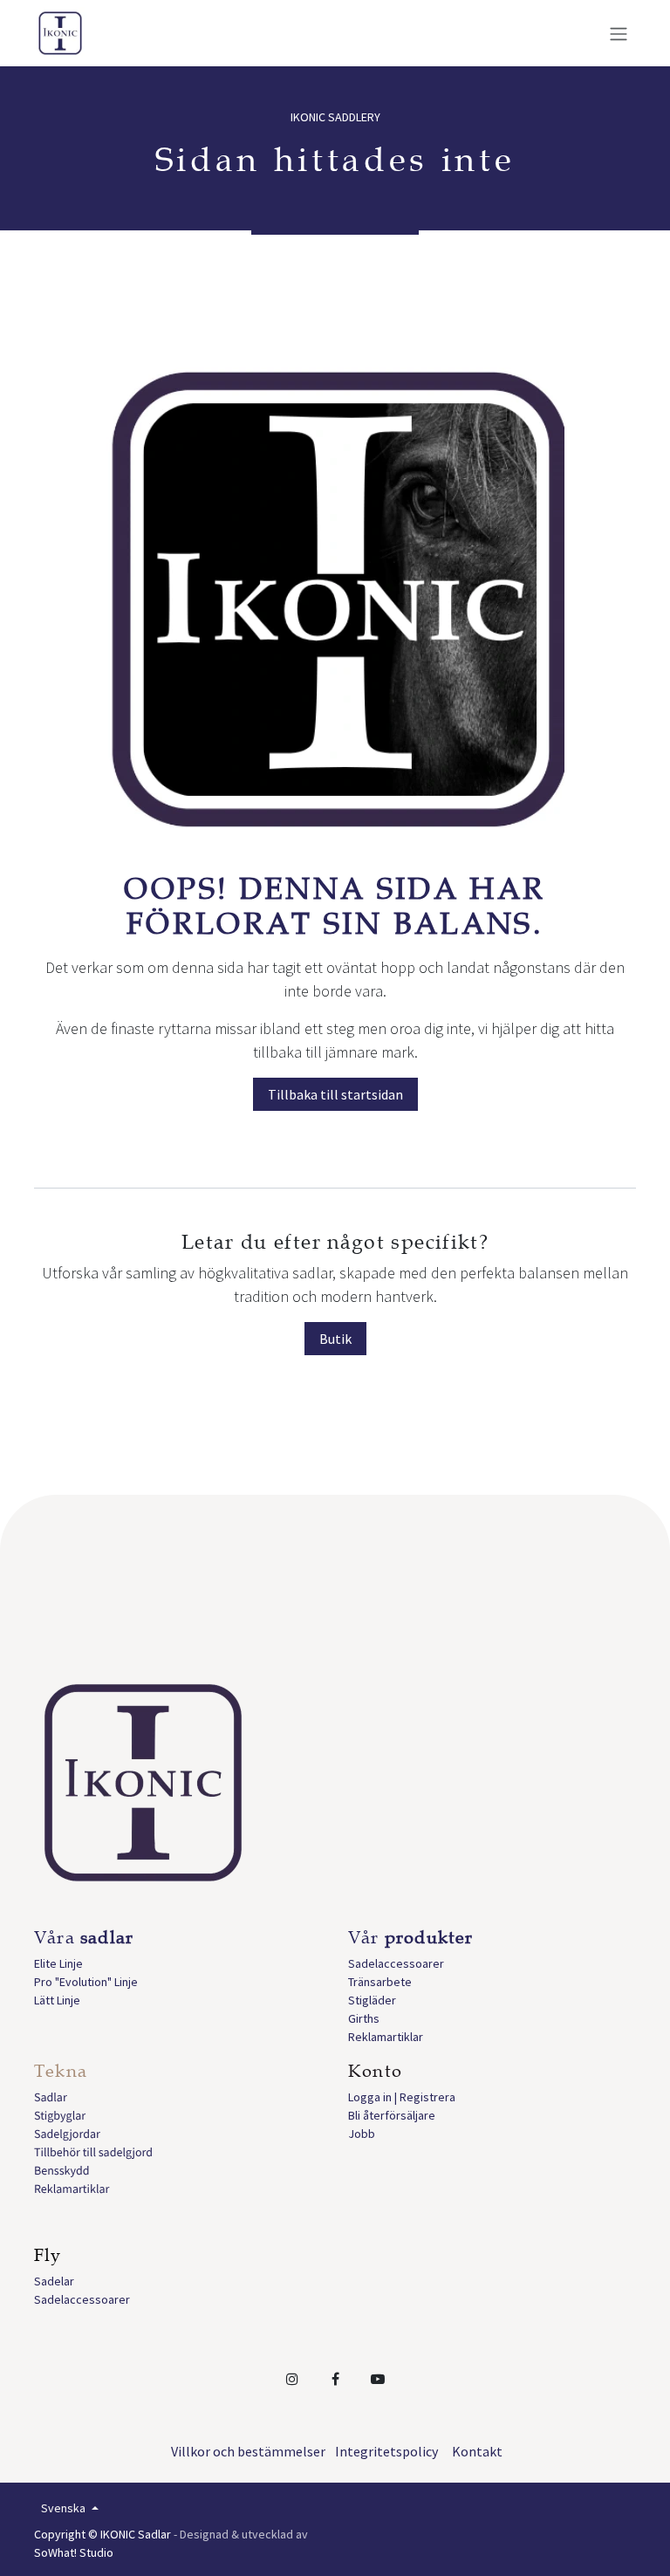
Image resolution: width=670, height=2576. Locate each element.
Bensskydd (62, 2170)
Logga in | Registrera (402, 2097)
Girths (364, 2018)
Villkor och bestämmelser (248, 2451)
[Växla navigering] (619, 33)
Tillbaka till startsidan (335, 1094)
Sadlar (51, 2097)
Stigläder (372, 2000)
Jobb (362, 2134)
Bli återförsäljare (392, 2115)
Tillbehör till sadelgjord (93, 2152)
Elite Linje (58, 1963)
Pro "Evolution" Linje (86, 1982)
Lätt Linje (57, 2000)
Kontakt (477, 2451)
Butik (335, 1339)
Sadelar (54, 2281)
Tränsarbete (380, 1982)
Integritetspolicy (386, 2451)
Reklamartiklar (386, 2037)
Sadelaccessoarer (396, 1963)
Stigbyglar (60, 2115)
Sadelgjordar (67, 2134)
